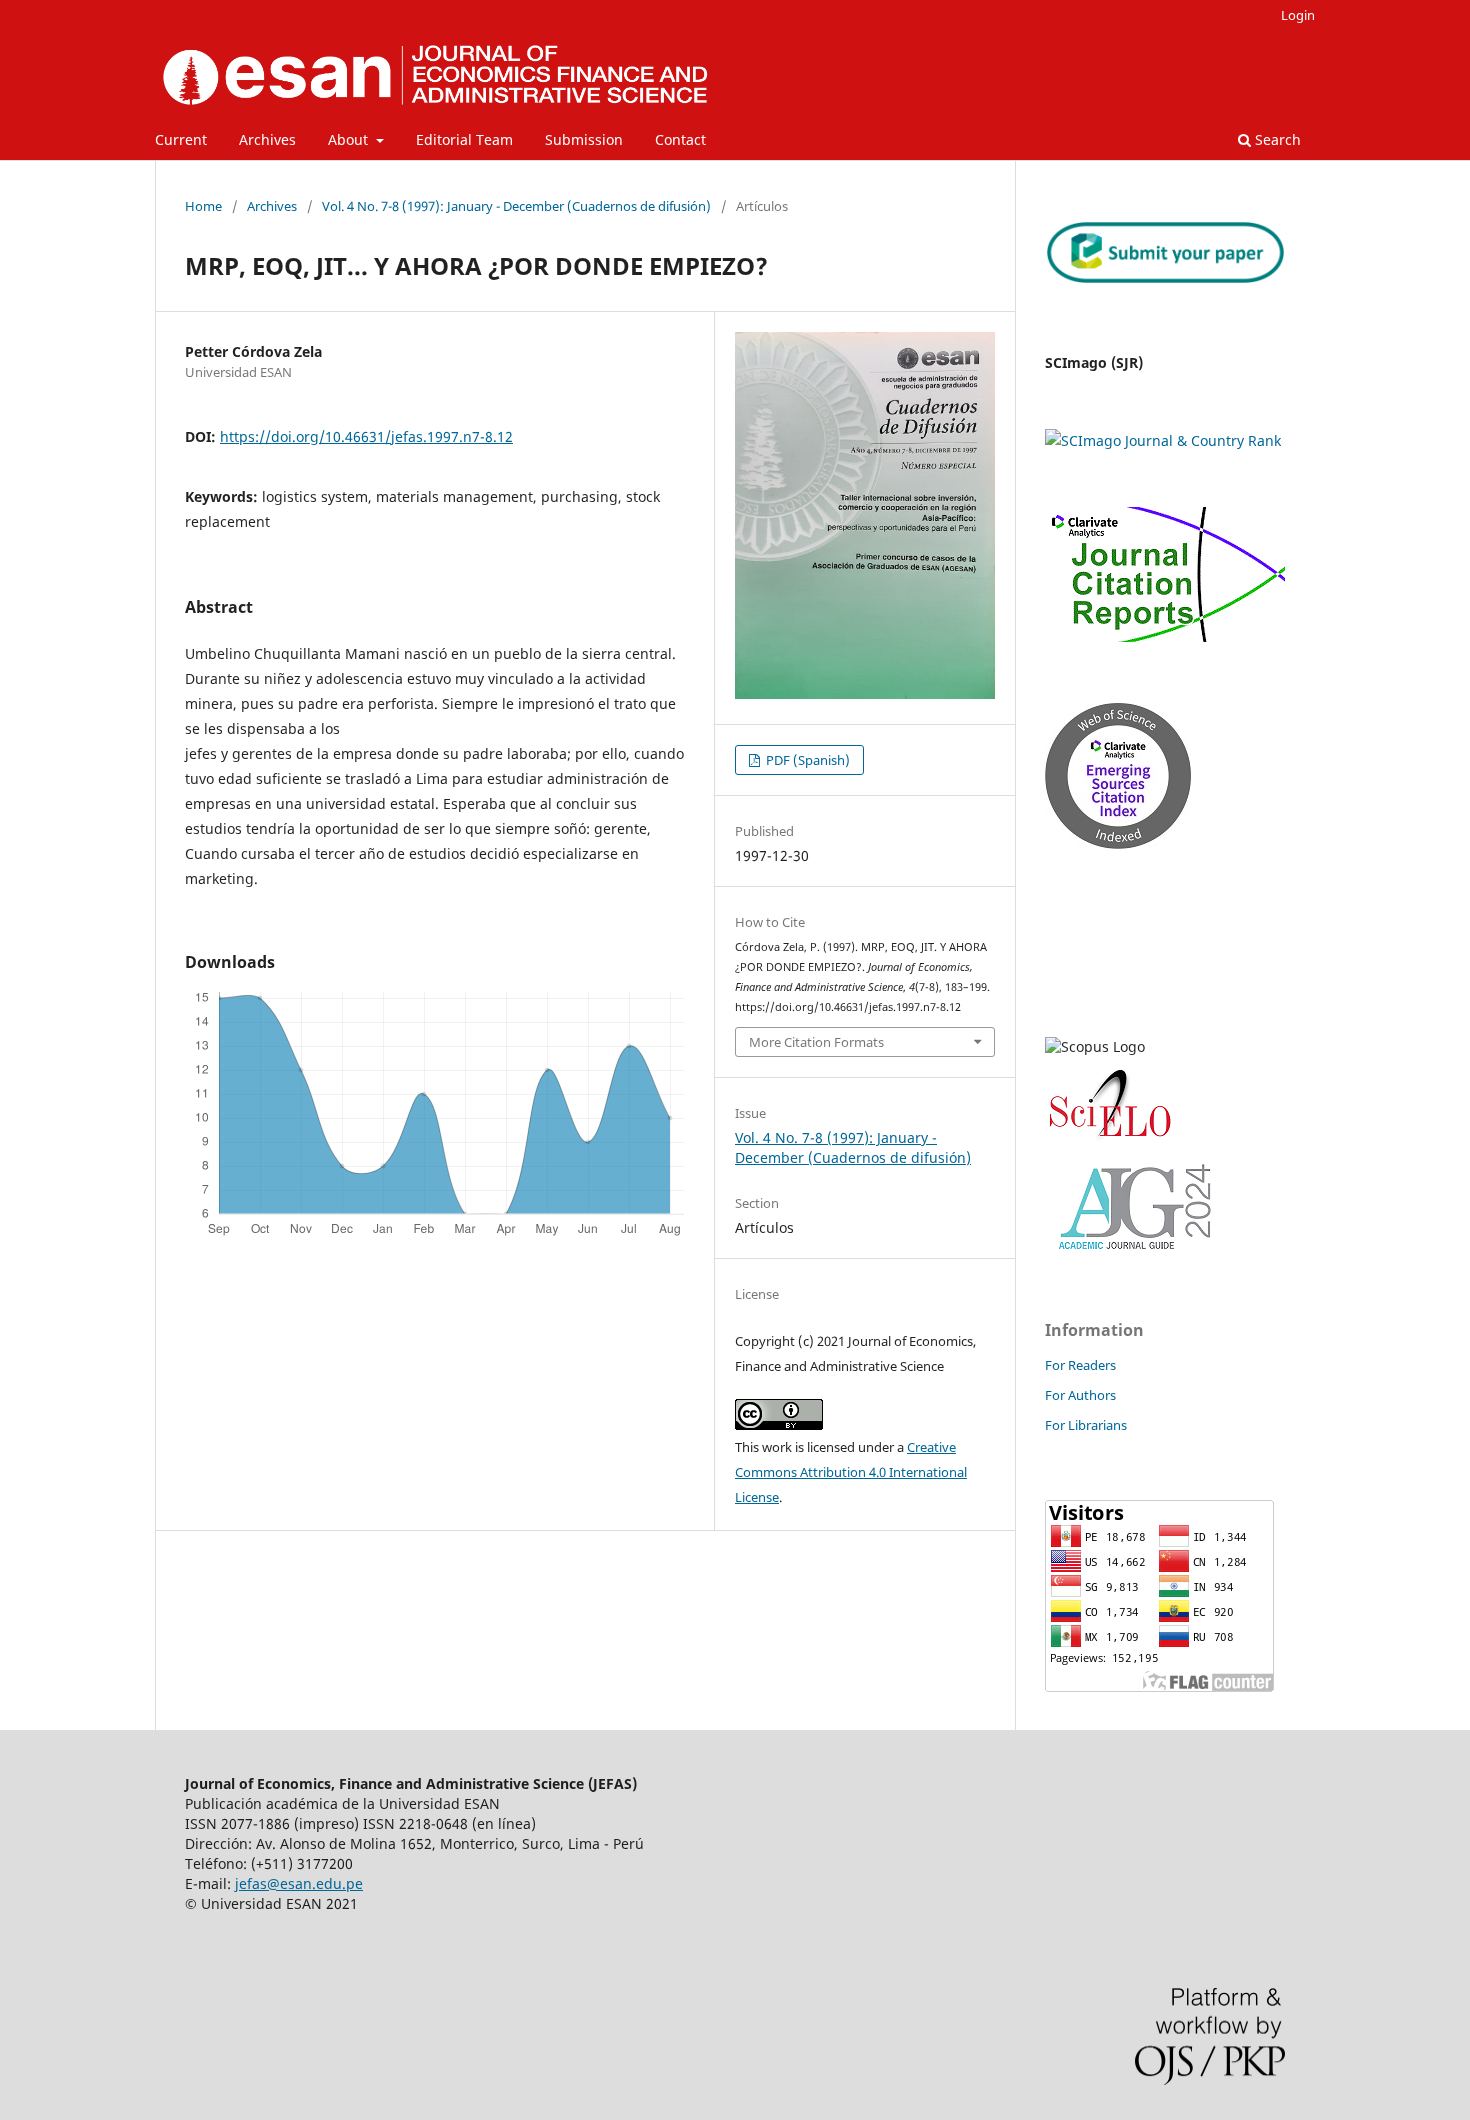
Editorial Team (464, 139)
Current (181, 139)
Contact (680, 139)
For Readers (1080, 1365)
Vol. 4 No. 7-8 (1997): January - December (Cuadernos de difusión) (516, 206)
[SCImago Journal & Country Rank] (1163, 440)
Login (1298, 15)
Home (203, 206)
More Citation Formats (816, 1042)
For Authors (1080, 1395)
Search (1276, 139)
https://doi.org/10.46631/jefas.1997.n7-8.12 (366, 436)
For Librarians (1086, 1425)
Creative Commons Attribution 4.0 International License (851, 1472)
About (350, 139)
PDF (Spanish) (806, 760)
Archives (267, 139)
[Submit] (1165, 277)
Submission (584, 139)
